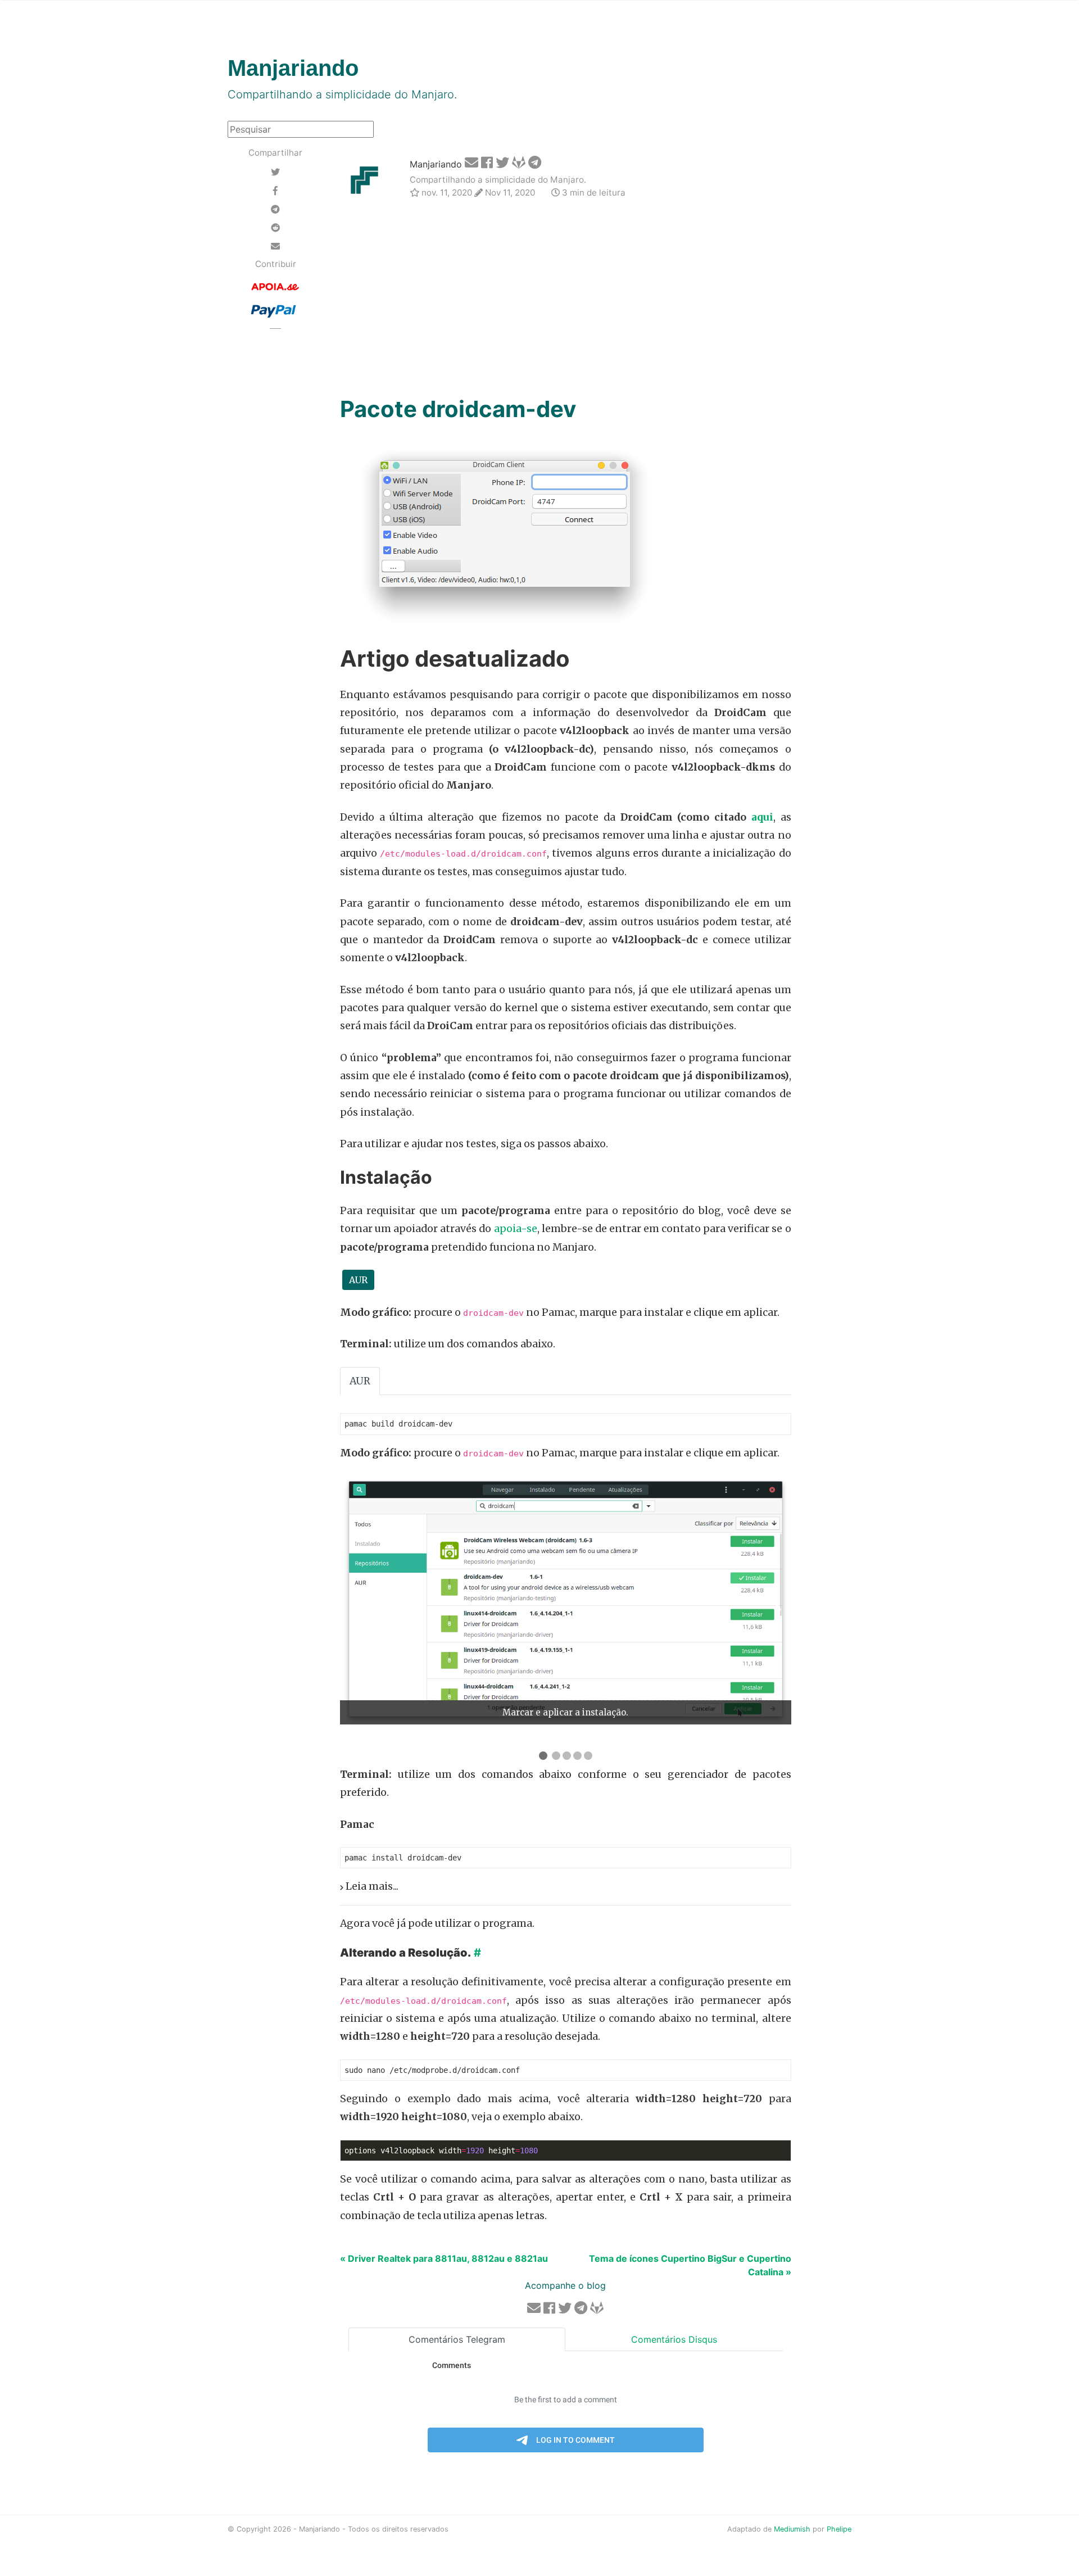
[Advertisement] (566, 299)
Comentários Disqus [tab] (674, 2339)
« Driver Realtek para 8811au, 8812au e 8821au (444, 2258)
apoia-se (516, 1229)
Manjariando (436, 164)
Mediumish (792, 2529)
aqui (762, 817)
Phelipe (839, 2529)
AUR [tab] (360, 1381)
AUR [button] (358, 1280)
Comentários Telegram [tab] (457, 2339)
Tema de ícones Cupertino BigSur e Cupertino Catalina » (690, 2265)
